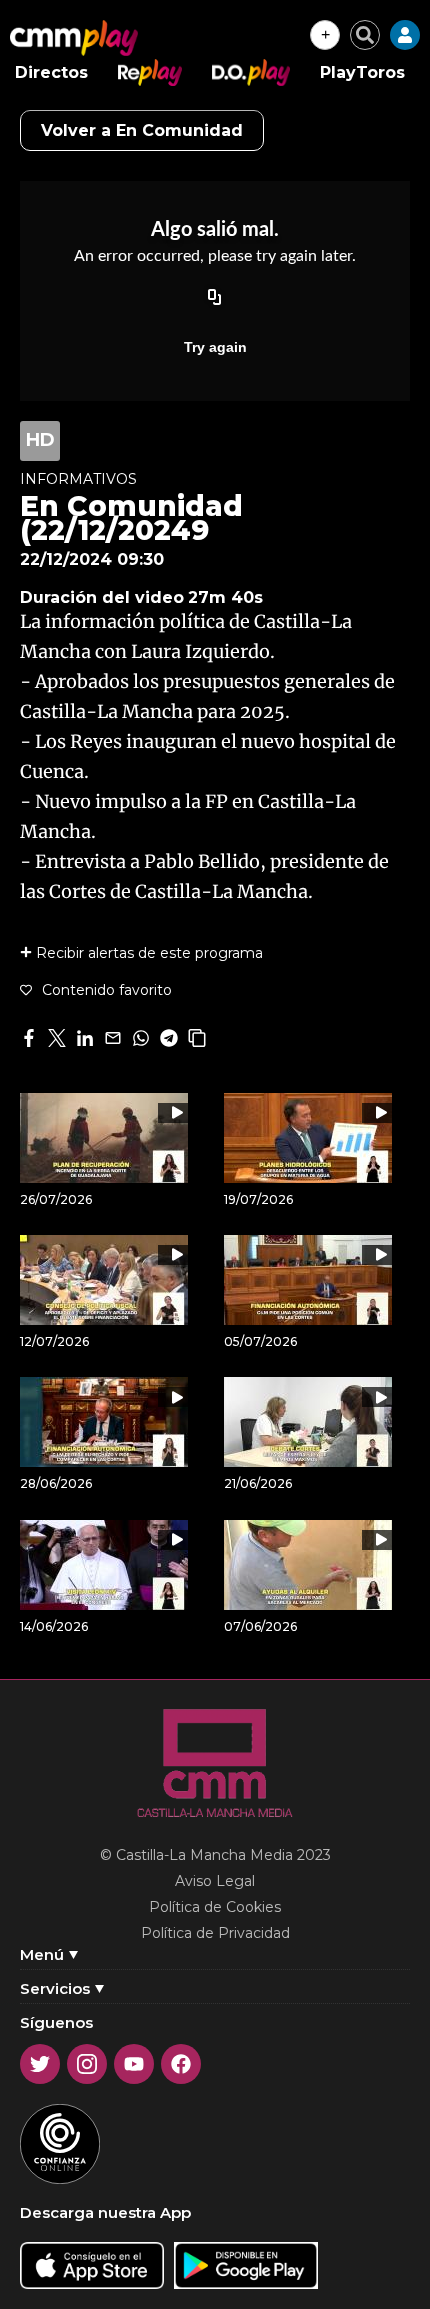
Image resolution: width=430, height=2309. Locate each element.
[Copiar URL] (215, 299)
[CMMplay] (74, 38)
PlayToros (362, 72)
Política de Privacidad (215, 1933)
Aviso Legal (215, 1881)
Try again (215, 347)
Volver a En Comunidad (142, 130)
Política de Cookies (215, 1907)
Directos (51, 72)
